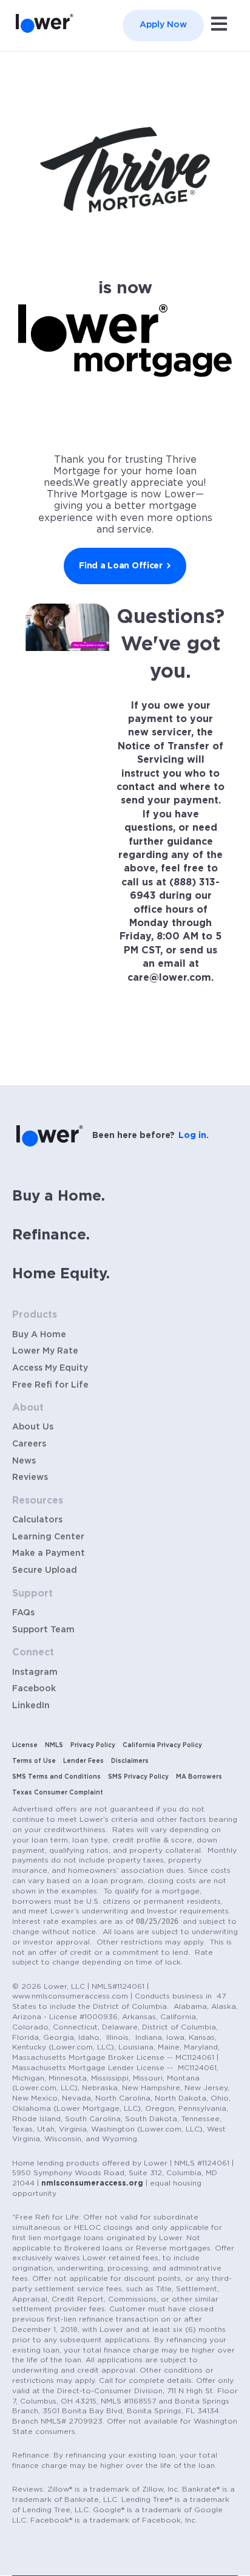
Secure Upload (45, 1570)
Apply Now (163, 25)
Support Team (43, 1630)
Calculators (37, 1520)
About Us (33, 1427)
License (25, 1745)
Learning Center (48, 1537)
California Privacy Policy (162, 1745)
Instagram (35, 1672)
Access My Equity (50, 1368)
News (24, 1461)
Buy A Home (39, 1335)
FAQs (23, 1613)
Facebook (34, 1689)
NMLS (54, 1745)
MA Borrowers (199, 1777)
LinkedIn (31, 1706)
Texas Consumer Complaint (58, 1793)
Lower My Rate (45, 1351)
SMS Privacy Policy (138, 1777)
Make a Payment (49, 1553)
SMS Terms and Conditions (56, 1777)
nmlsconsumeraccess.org (92, 2183)
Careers (29, 1444)
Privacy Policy (93, 1745)
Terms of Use (34, 1761)
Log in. (194, 1136)
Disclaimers (130, 1761)
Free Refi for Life (50, 1385)
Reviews (30, 1477)
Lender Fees (83, 1761)
